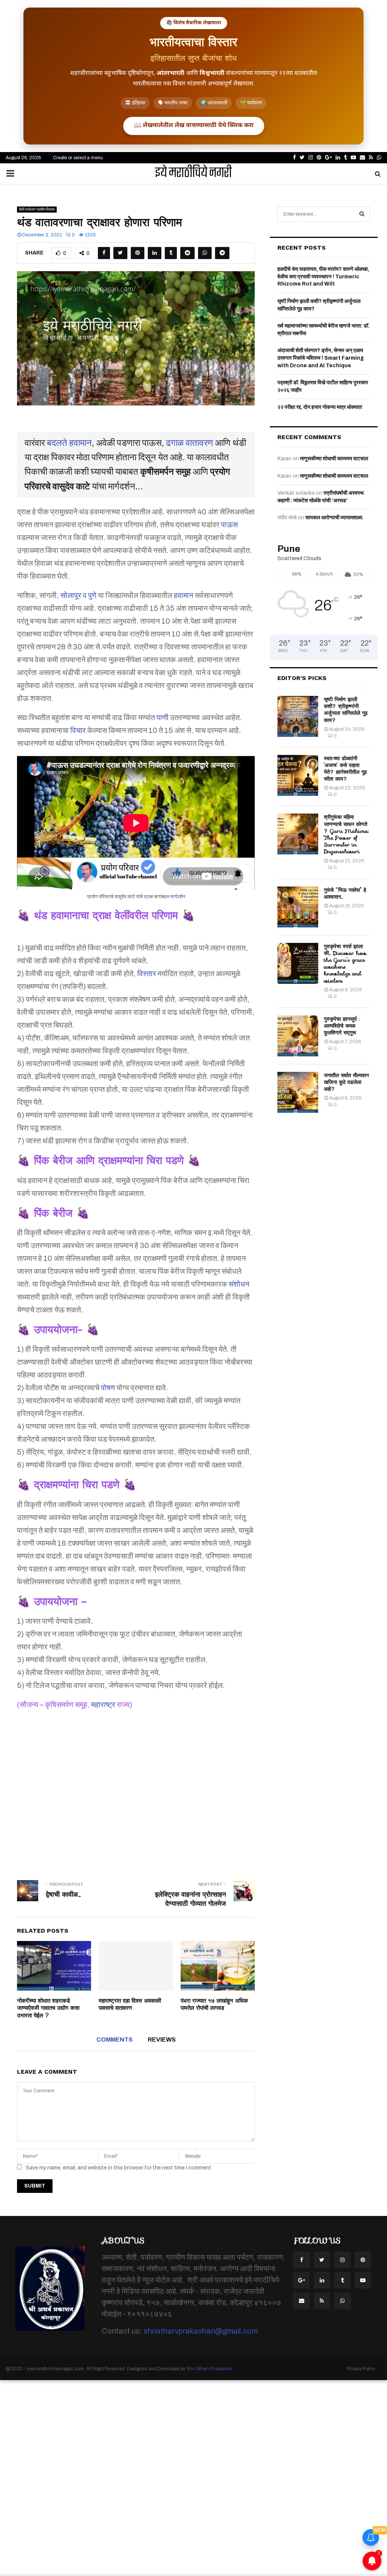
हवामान (183, 595)
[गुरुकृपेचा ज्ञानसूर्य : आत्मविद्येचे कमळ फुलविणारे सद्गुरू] (298, 1036)
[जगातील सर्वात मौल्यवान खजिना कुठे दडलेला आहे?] (298, 1092)
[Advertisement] (136, 1790)
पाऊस (229, 525)
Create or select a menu (78, 158)
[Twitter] (322, 2260)
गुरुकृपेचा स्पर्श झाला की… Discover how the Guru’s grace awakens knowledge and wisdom (345, 963)
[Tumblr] (342, 2280)
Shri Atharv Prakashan (209, 2369)
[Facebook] (302, 2260)
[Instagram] (342, 2260)
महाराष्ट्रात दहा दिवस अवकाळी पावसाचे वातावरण (130, 2005)
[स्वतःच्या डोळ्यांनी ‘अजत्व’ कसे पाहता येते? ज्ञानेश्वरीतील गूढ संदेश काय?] (298, 775)
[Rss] (322, 2301)
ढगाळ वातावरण (190, 443)
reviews (162, 2040)
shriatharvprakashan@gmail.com (201, 2331)
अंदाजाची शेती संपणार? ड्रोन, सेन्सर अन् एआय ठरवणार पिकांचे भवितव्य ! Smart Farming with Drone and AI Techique (321, 358)
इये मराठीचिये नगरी (193, 174)
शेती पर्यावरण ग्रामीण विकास (37, 209)
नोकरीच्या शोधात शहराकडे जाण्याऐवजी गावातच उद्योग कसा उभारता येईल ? (48, 2008)
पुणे (92, 595)
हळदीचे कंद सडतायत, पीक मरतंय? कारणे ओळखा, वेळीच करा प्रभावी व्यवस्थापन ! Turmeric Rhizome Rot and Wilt (323, 276)
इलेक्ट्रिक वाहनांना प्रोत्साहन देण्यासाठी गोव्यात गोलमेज (190, 1899)
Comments (115, 2040)
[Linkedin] (322, 2280)
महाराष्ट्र (103, 1705)
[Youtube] (363, 2280)
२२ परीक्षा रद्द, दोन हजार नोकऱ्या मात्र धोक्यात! (320, 407)
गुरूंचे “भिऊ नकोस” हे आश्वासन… (345, 893)
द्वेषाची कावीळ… (63, 1894)
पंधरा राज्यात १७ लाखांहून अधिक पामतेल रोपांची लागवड (214, 2005)
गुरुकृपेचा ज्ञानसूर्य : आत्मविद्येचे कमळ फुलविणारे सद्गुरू (342, 1026)
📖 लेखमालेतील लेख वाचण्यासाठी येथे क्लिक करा (194, 126)
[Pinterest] (363, 2260)
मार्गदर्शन (178, 897)
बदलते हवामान (69, 443)
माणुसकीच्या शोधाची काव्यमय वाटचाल (334, 459)
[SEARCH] (362, 214)
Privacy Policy (361, 2369)
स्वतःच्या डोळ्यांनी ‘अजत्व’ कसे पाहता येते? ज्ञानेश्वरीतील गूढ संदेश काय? (345, 769)
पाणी (163, 717)
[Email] (302, 2301)
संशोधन (239, 1284)
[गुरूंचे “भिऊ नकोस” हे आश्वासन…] (298, 907)
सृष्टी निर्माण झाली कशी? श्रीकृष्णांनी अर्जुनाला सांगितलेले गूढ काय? (346, 710)
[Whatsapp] (342, 2301)
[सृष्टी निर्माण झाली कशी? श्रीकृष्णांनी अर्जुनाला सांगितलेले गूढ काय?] (298, 716)
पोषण (108, 1388)
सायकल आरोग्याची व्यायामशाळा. (334, 518)
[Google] (302, 2280)
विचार (78, 730)
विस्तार (147, 974)
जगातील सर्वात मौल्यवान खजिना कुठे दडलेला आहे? (346, 1082)
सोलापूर (71, 595)
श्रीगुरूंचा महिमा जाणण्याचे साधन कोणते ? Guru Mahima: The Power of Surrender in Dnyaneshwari (346, 834)
